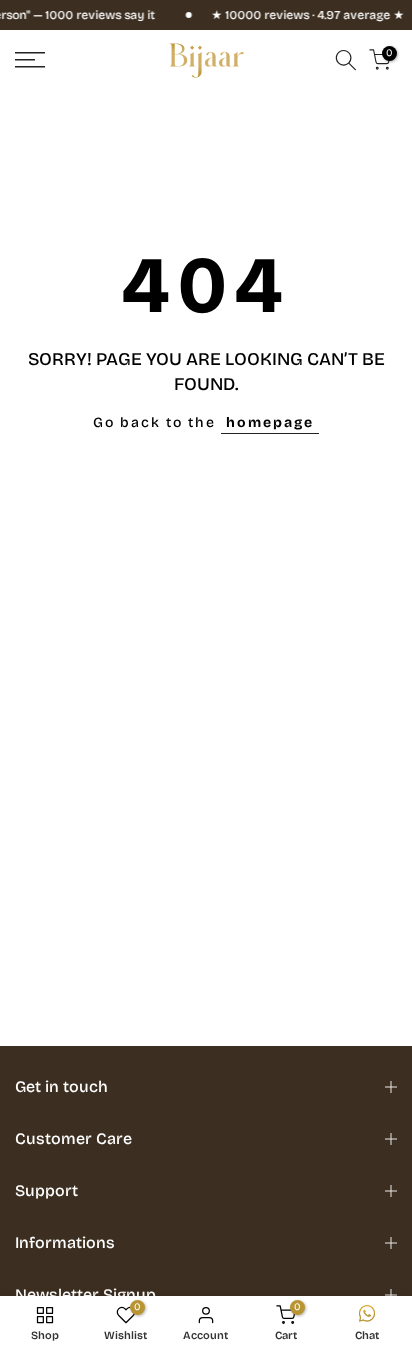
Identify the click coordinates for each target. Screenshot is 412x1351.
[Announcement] (291, 15)
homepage (270, 422)
